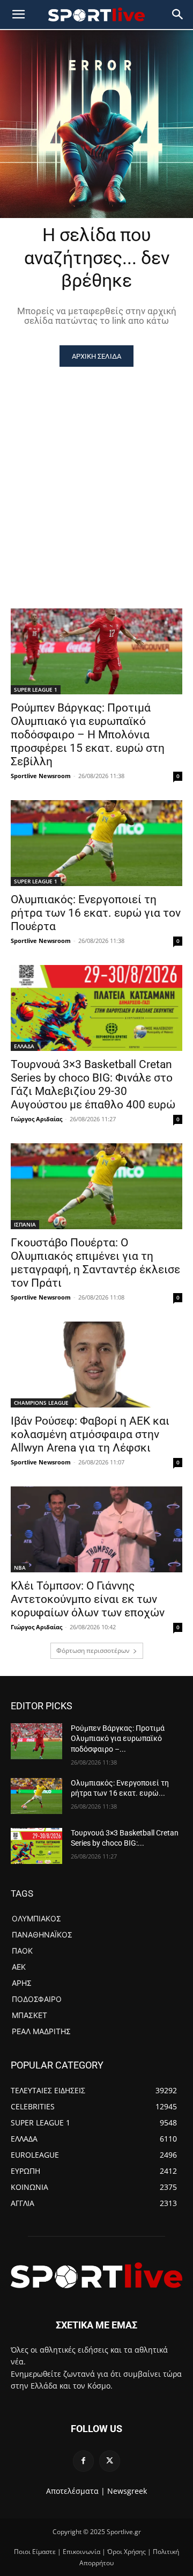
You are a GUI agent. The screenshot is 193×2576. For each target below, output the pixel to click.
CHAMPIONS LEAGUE (41, 1403)
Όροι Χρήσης (127, 2552)
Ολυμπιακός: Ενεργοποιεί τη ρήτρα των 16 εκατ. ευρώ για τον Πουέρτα (96, 913)
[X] (110, 2461)
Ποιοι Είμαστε (35, 2552)
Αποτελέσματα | (76, 2491)
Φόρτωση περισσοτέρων (93, 1650)
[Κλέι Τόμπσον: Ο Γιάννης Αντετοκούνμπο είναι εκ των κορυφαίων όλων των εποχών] (96, 1529)
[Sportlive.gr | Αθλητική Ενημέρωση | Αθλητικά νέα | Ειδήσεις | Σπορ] (96, 2275)
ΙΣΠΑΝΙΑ (25, 1224)
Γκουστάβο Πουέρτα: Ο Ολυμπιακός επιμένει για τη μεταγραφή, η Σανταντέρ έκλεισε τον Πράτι (95, 1263)
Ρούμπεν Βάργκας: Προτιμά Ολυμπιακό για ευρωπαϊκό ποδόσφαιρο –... (118, 1739)
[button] (178, 14)
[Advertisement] (96, 469)
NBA (20, 1568)
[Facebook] (83, 2461)
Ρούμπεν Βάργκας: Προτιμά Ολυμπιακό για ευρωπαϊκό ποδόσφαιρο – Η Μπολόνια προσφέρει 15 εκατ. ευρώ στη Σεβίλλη (88, 735)
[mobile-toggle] (18, 14)
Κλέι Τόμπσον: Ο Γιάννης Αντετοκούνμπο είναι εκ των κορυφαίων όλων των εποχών (88, 1599)
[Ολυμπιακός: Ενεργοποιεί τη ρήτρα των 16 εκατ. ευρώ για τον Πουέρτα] (96, 843)
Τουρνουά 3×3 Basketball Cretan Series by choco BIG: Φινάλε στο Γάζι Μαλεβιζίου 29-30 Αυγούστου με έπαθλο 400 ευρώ (93, 1084)
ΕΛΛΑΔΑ (24, 1046)
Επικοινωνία (81, 2552)
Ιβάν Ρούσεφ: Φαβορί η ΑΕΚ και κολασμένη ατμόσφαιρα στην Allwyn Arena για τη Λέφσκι (90, 1434)
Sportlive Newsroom (41, 776)
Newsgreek (127, 2491)
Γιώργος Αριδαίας (36, 1119)
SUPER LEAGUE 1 (36, 690)
